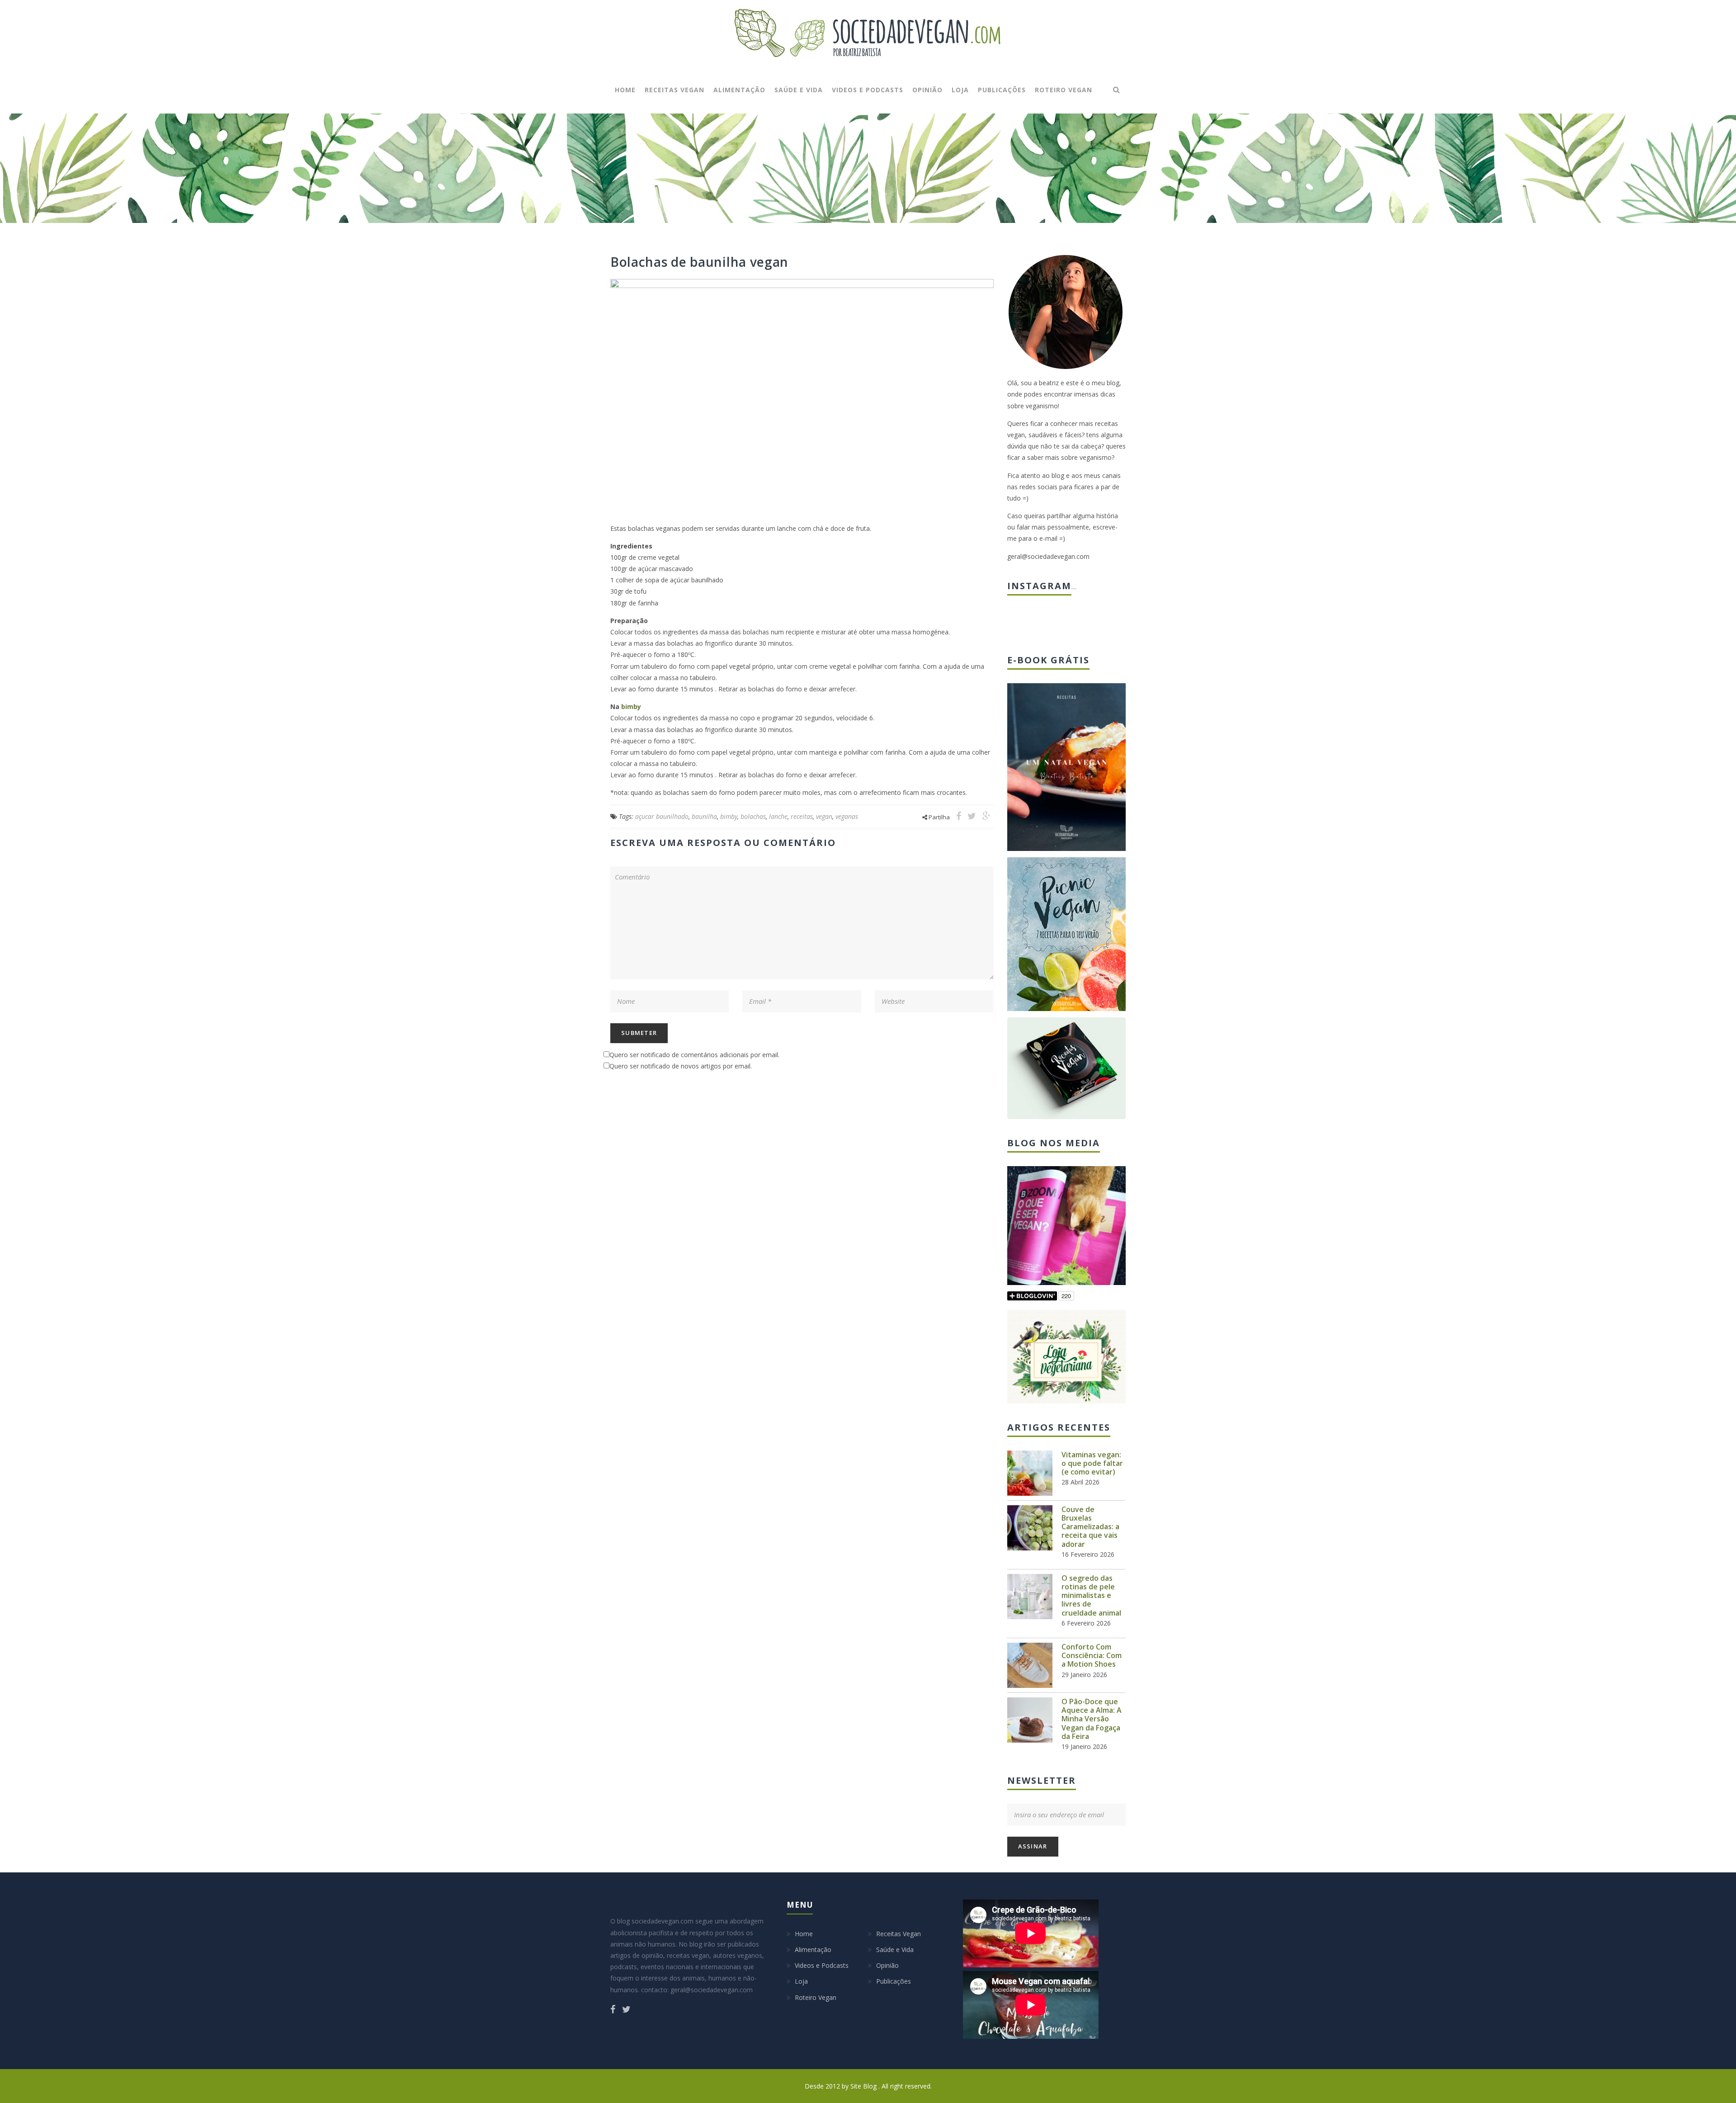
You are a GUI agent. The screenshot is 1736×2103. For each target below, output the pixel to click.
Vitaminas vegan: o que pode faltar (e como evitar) (1092, 1463)
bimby (631, 707)
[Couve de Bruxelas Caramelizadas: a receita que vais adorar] (1030, 1528)
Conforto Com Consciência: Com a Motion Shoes (1092, 1655)
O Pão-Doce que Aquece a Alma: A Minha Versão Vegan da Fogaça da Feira (1092, 1719)
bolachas (753, 816)
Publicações (1002, 90)
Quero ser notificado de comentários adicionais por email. (694, 1055)
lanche (778, 816)
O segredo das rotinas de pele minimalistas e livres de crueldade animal (1091, 1595)
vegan (824, 816)
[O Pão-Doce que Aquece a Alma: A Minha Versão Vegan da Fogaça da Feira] (1030, 1720)
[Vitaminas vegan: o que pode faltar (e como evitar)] (1030, 1473)
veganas (847, 816)
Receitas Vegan (675, 90)
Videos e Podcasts (868, 90)
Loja (960, 90)
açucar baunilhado (662, 816)
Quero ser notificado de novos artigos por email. (681, 1066)
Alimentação (739, 90)
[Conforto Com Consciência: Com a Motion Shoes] (1030, 1665)
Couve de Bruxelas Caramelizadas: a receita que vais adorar (1090, 1527)
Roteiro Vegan (1064, 90)
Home (625, 90)
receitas (802, 816)
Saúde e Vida (799, 90)
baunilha (704, 816)
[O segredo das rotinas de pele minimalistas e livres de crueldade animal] (1030, 1597)
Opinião (927, 90)
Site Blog (864, 2086)
